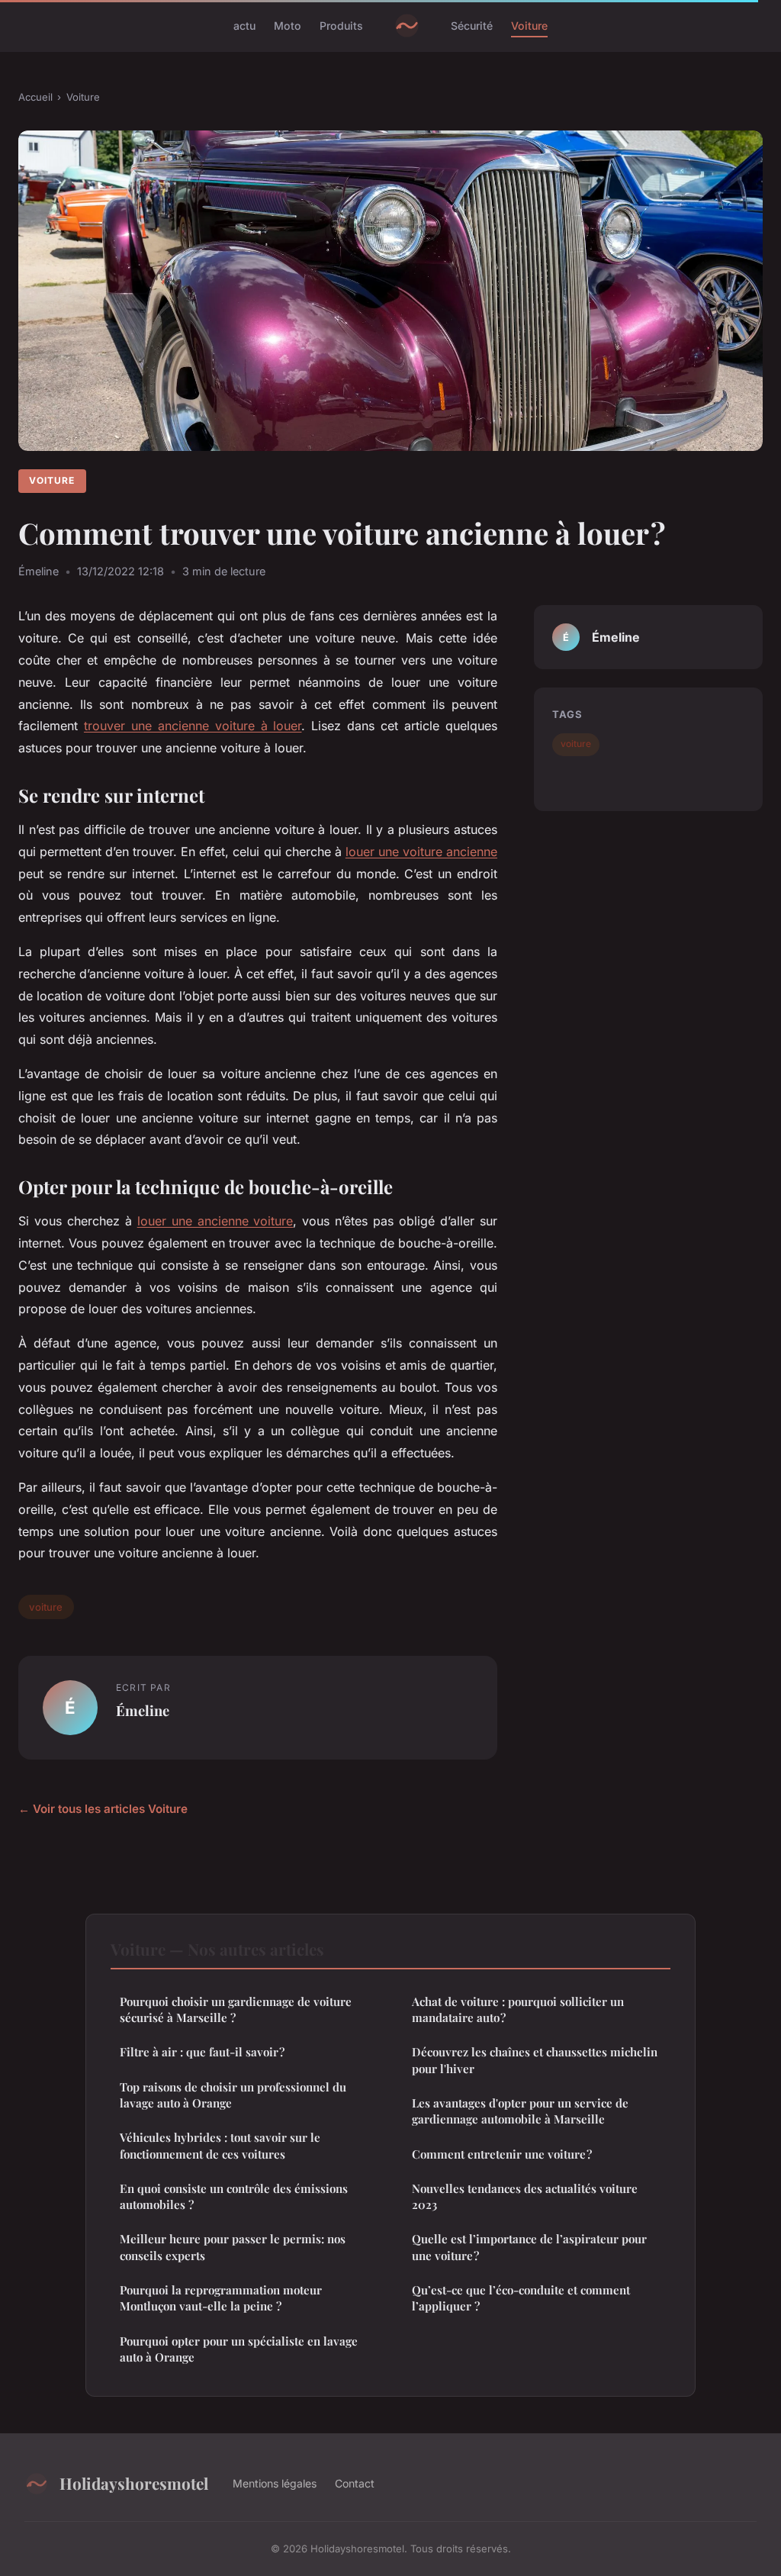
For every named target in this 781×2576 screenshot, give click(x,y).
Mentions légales (275, 2483)
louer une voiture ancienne (421, 852)
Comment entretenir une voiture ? (502, 2154)
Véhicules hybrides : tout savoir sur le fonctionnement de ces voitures (220, 2145)
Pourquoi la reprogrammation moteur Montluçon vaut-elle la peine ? (221, 2298)
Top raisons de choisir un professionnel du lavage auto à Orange (233, 2095)
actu (244, 26)
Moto (288, 26)
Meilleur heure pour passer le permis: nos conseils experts (233, 2247)
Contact (355, 2483)
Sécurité (472, 26)
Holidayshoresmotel (134, 2483)
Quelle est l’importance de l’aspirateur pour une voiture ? (529, 2247)
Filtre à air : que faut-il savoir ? (202, 2052)
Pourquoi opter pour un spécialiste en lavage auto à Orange (239, 2349)
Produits (341, 26)
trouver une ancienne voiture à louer (193, 726)
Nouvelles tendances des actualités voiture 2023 (525, 2196)
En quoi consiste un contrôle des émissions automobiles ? (234, 2196)
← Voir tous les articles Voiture (103, 1809)
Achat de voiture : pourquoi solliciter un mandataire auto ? (518, 2009)
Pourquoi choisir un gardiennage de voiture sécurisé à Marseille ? (236, 2009)
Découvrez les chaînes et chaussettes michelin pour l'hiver (535, 2060)
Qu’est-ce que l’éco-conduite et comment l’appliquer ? (521, 2298)
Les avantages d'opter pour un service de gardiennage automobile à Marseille (520, 2111)
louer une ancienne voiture (215, 1221)
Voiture (529, 26)
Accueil (35, 97)
